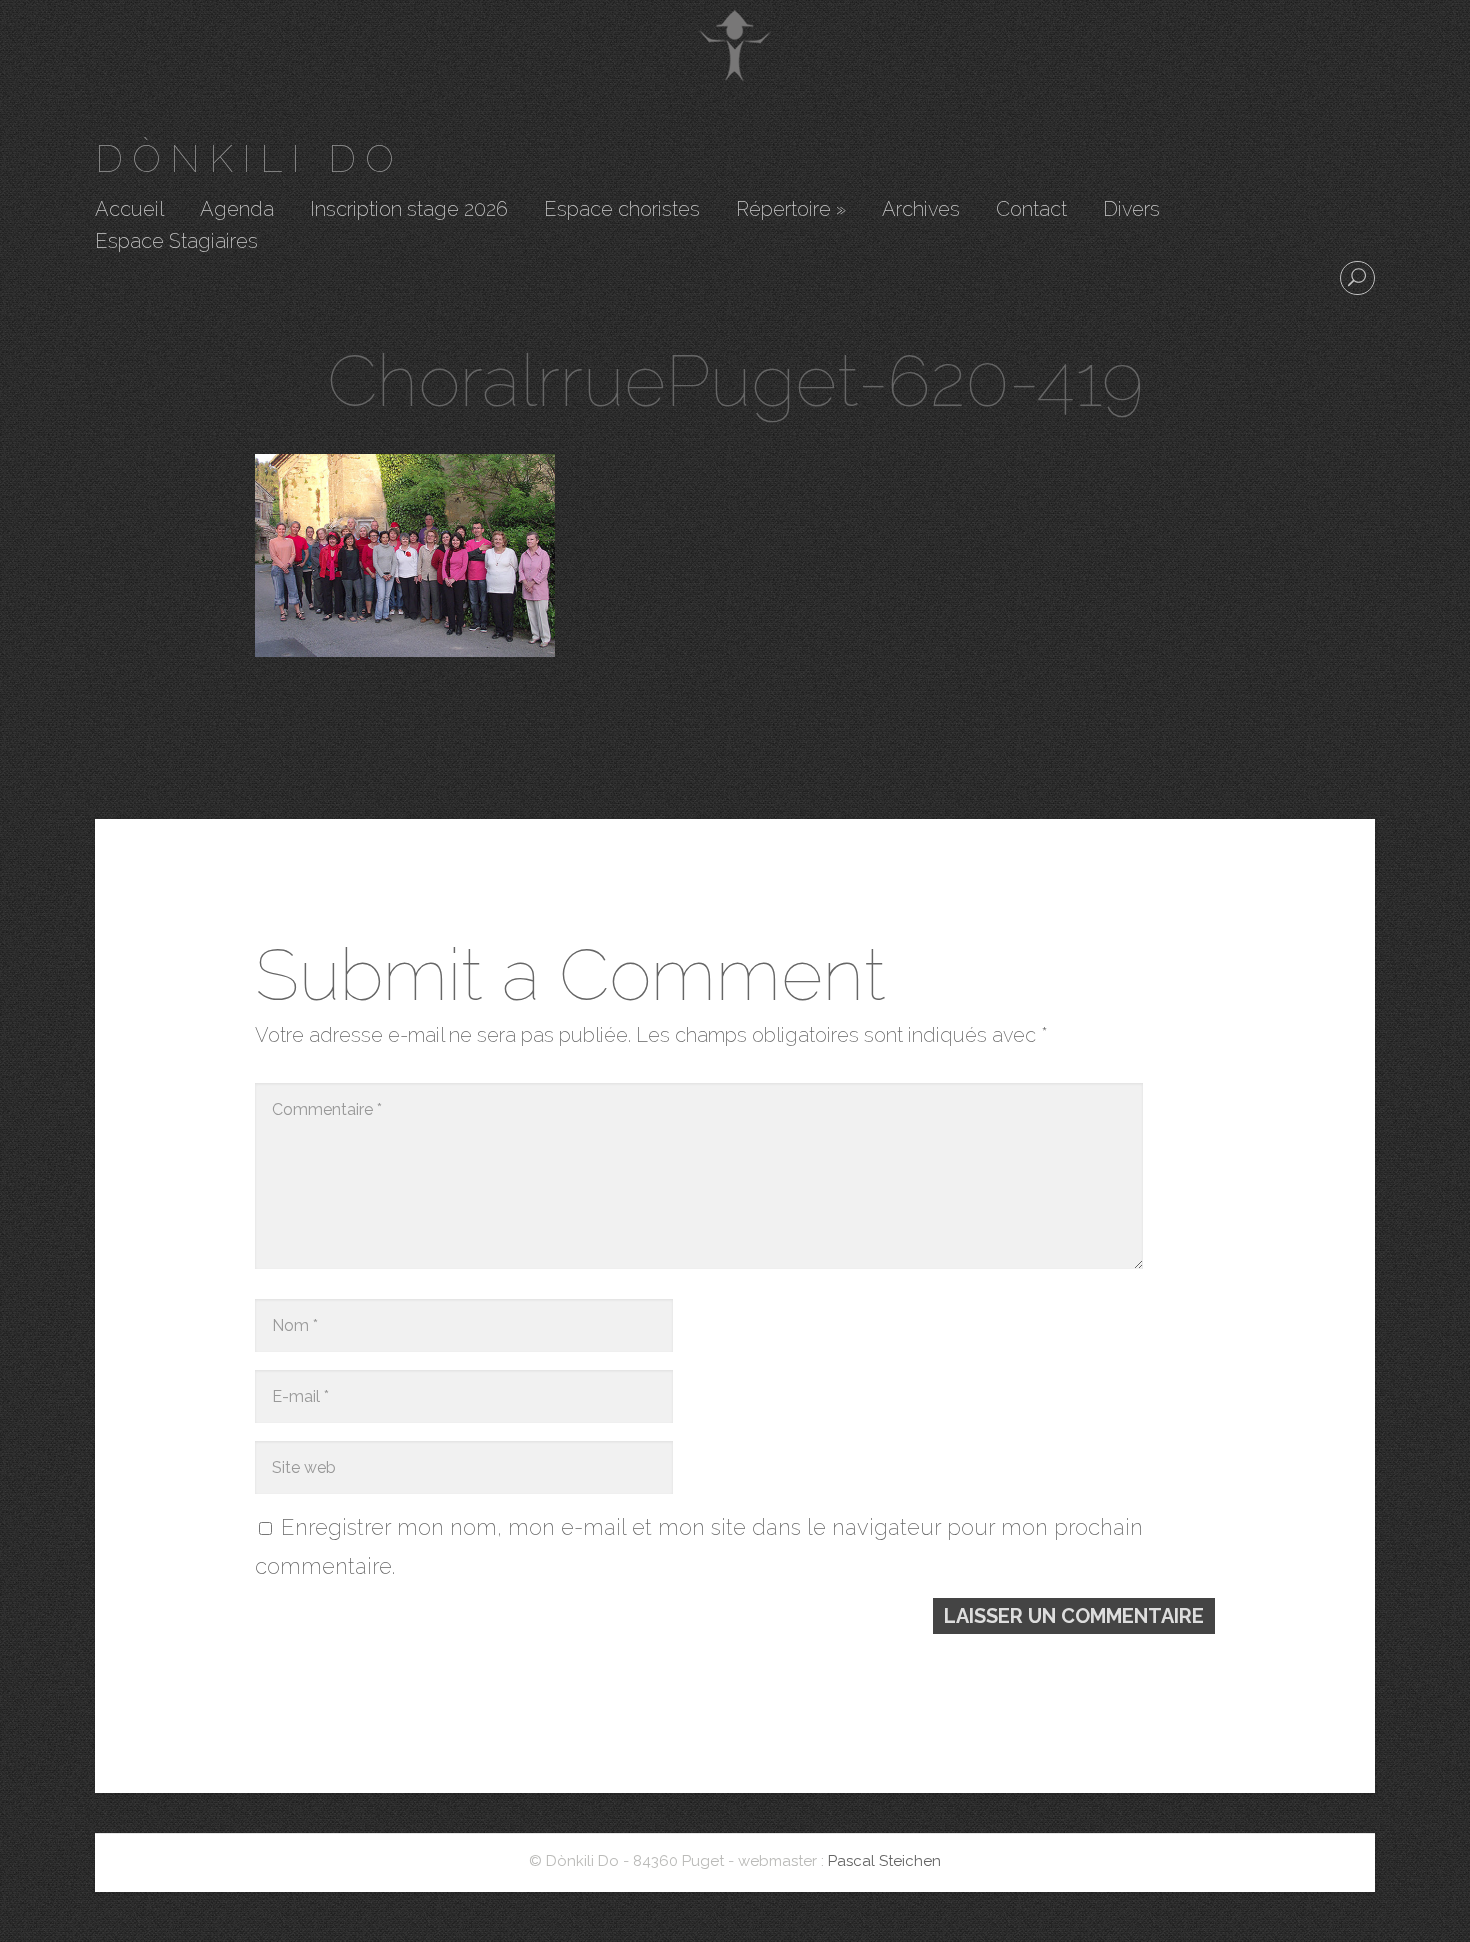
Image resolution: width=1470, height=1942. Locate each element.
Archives (921, 210)
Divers (1131, 210)
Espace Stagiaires (176, 242)
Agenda (237, 210)
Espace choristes (622, 210)
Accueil (129, 210)
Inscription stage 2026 (409, 210)
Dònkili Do (249, 158)
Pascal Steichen (884, 1861)
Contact (1031, 210)
